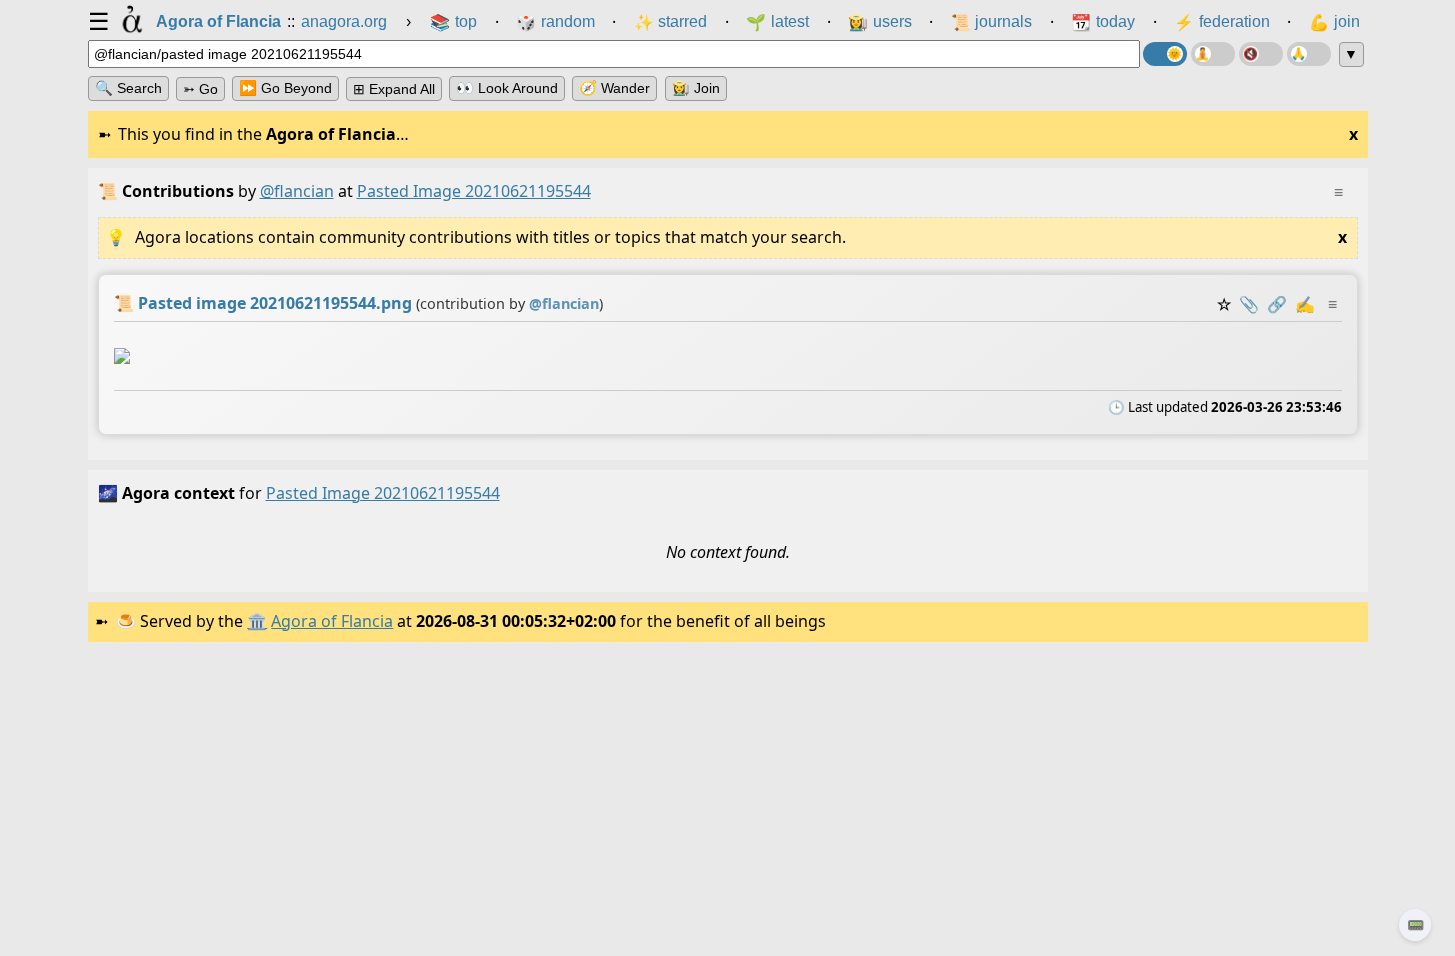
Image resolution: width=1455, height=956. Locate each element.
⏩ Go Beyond (285, 88)
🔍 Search (128, 88)
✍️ (1305, 304)
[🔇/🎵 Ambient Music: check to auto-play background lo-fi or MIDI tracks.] (1261, 54)
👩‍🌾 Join (696, 88)
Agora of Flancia (332, 621)
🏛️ (257, 621)
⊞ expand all (394, 89)
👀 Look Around (507, 88)
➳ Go (200, 89)
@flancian (297, 191)
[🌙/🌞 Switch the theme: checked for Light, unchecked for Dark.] (1165, 54)
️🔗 (1277, 304)
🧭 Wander (614, 88)
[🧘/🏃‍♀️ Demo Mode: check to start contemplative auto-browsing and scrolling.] (1213, 54)
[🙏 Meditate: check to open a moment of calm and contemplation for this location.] (1309, 54)
